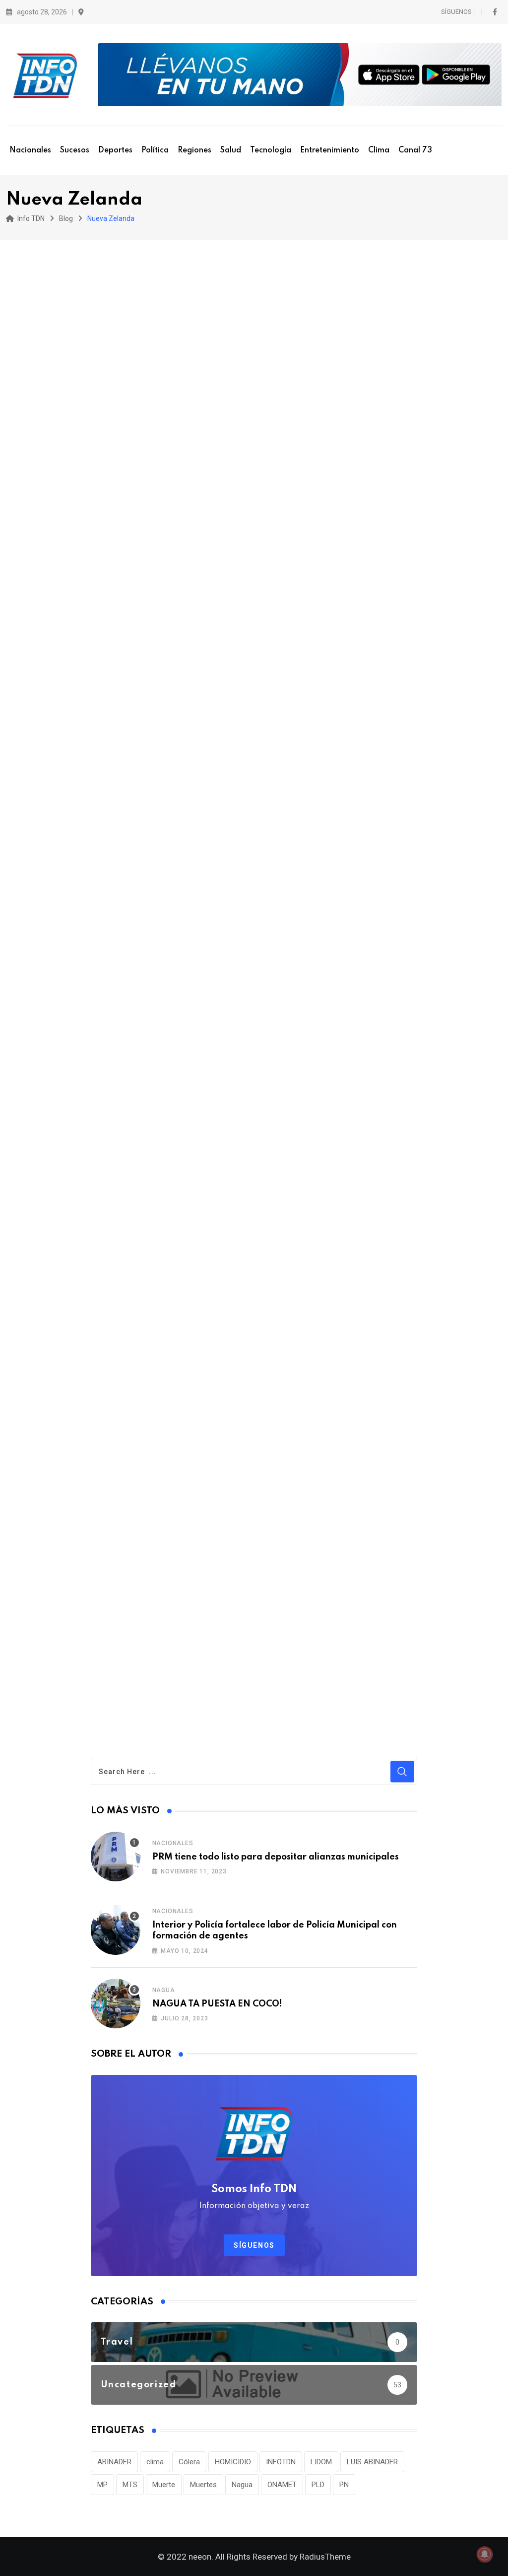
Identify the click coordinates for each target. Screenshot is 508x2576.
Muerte (164, 2485)
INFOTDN (281, 2462)
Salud (231, 150)
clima (155, 2462)
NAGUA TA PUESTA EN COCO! (217, 2004)
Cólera (189, 2462)
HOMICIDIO (233, 2462)
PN (344, 2485)
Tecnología (271, 150)
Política (155, 150)
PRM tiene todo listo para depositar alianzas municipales (276, 1857)
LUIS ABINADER (372, 2462)
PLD (318, 2485)
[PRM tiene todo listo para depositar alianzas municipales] (116, 1857)
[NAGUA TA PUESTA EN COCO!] (116, 2004)
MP (102, 2485)
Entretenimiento (330, 150)
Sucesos (75, 150)
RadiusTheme (325, 2557)
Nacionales (30, 150)
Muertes (203, 2485)
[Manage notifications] (485, 2554)
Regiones (194, 150)
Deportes (115, 150)
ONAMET (282, 2485)
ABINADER (114, 2462)
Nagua (164, 1990)
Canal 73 (415, 150)
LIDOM (321, 2462)
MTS (130, 2485)
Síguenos (254, 2245)
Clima (379, 150)
